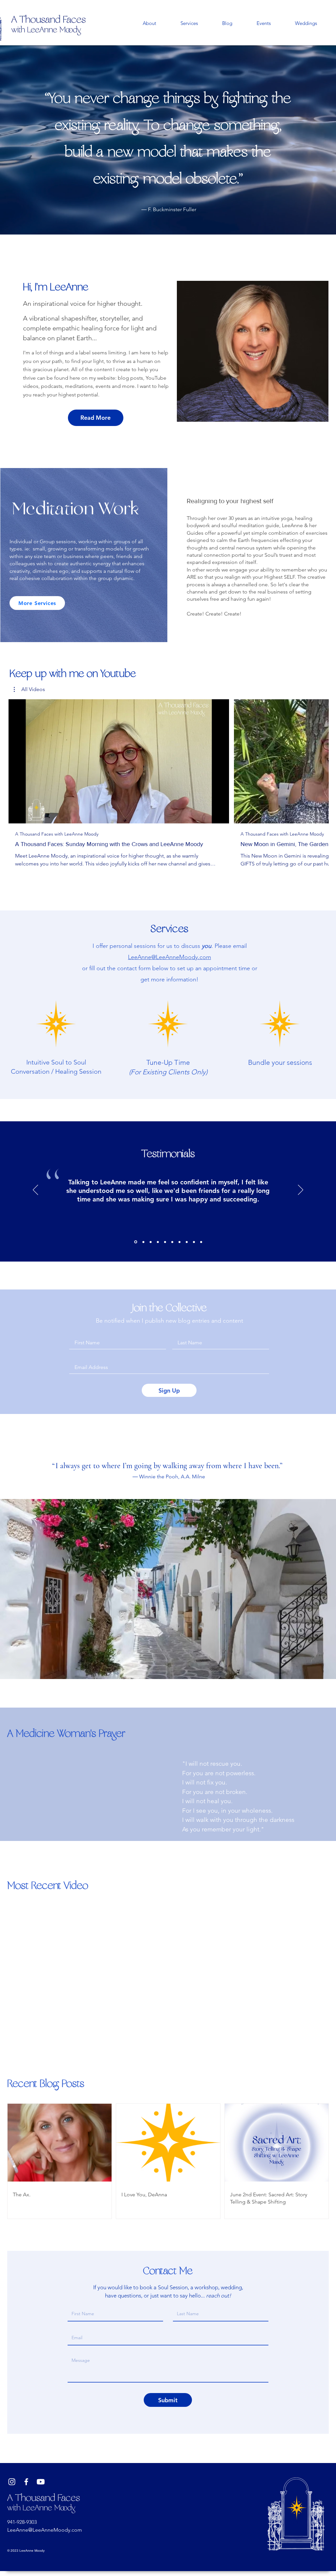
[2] (151, 1242)
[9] (201, 1242)
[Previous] (35, 1190)
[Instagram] (12, 2482)
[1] (143, 1242)
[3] (158, 1242)
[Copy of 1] (135, 1242)
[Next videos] (320, 760)
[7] (187, 1242)
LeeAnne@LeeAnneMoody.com (169, 957)
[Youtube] (41, 2482)
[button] (29, 689)
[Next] (301, 1190)
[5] (172, 1242)
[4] (165, 1242)
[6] (179, 1242)
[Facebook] (26, 2482)
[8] (194, 1242)
